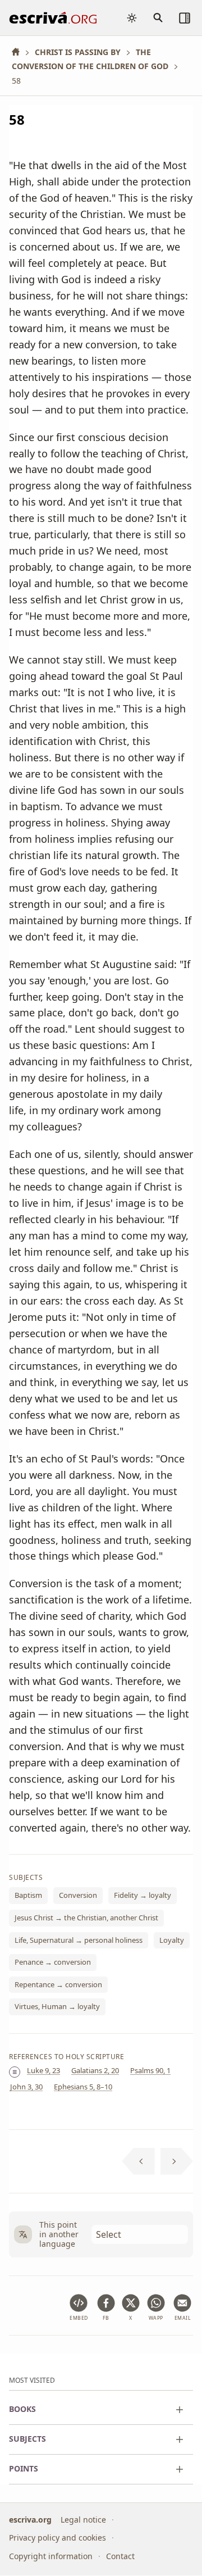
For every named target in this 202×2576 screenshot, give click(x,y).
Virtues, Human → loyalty (57, 2006)
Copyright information (51, 2556)
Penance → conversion (53, 1962)
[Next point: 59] (177, 2161)
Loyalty (172, 1940)
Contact (120, 2556)
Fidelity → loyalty (143, 1895)
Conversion (78, 1895)
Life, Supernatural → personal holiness (79, 1940)
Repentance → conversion (58, 1984)
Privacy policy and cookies (58, 2538)
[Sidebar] (185, 18)
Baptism (28, 1895)
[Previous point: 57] (138, 2161)
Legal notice (83, 2520)
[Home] (20, 52)
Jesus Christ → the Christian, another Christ (86, 1918)
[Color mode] (132, 18)
